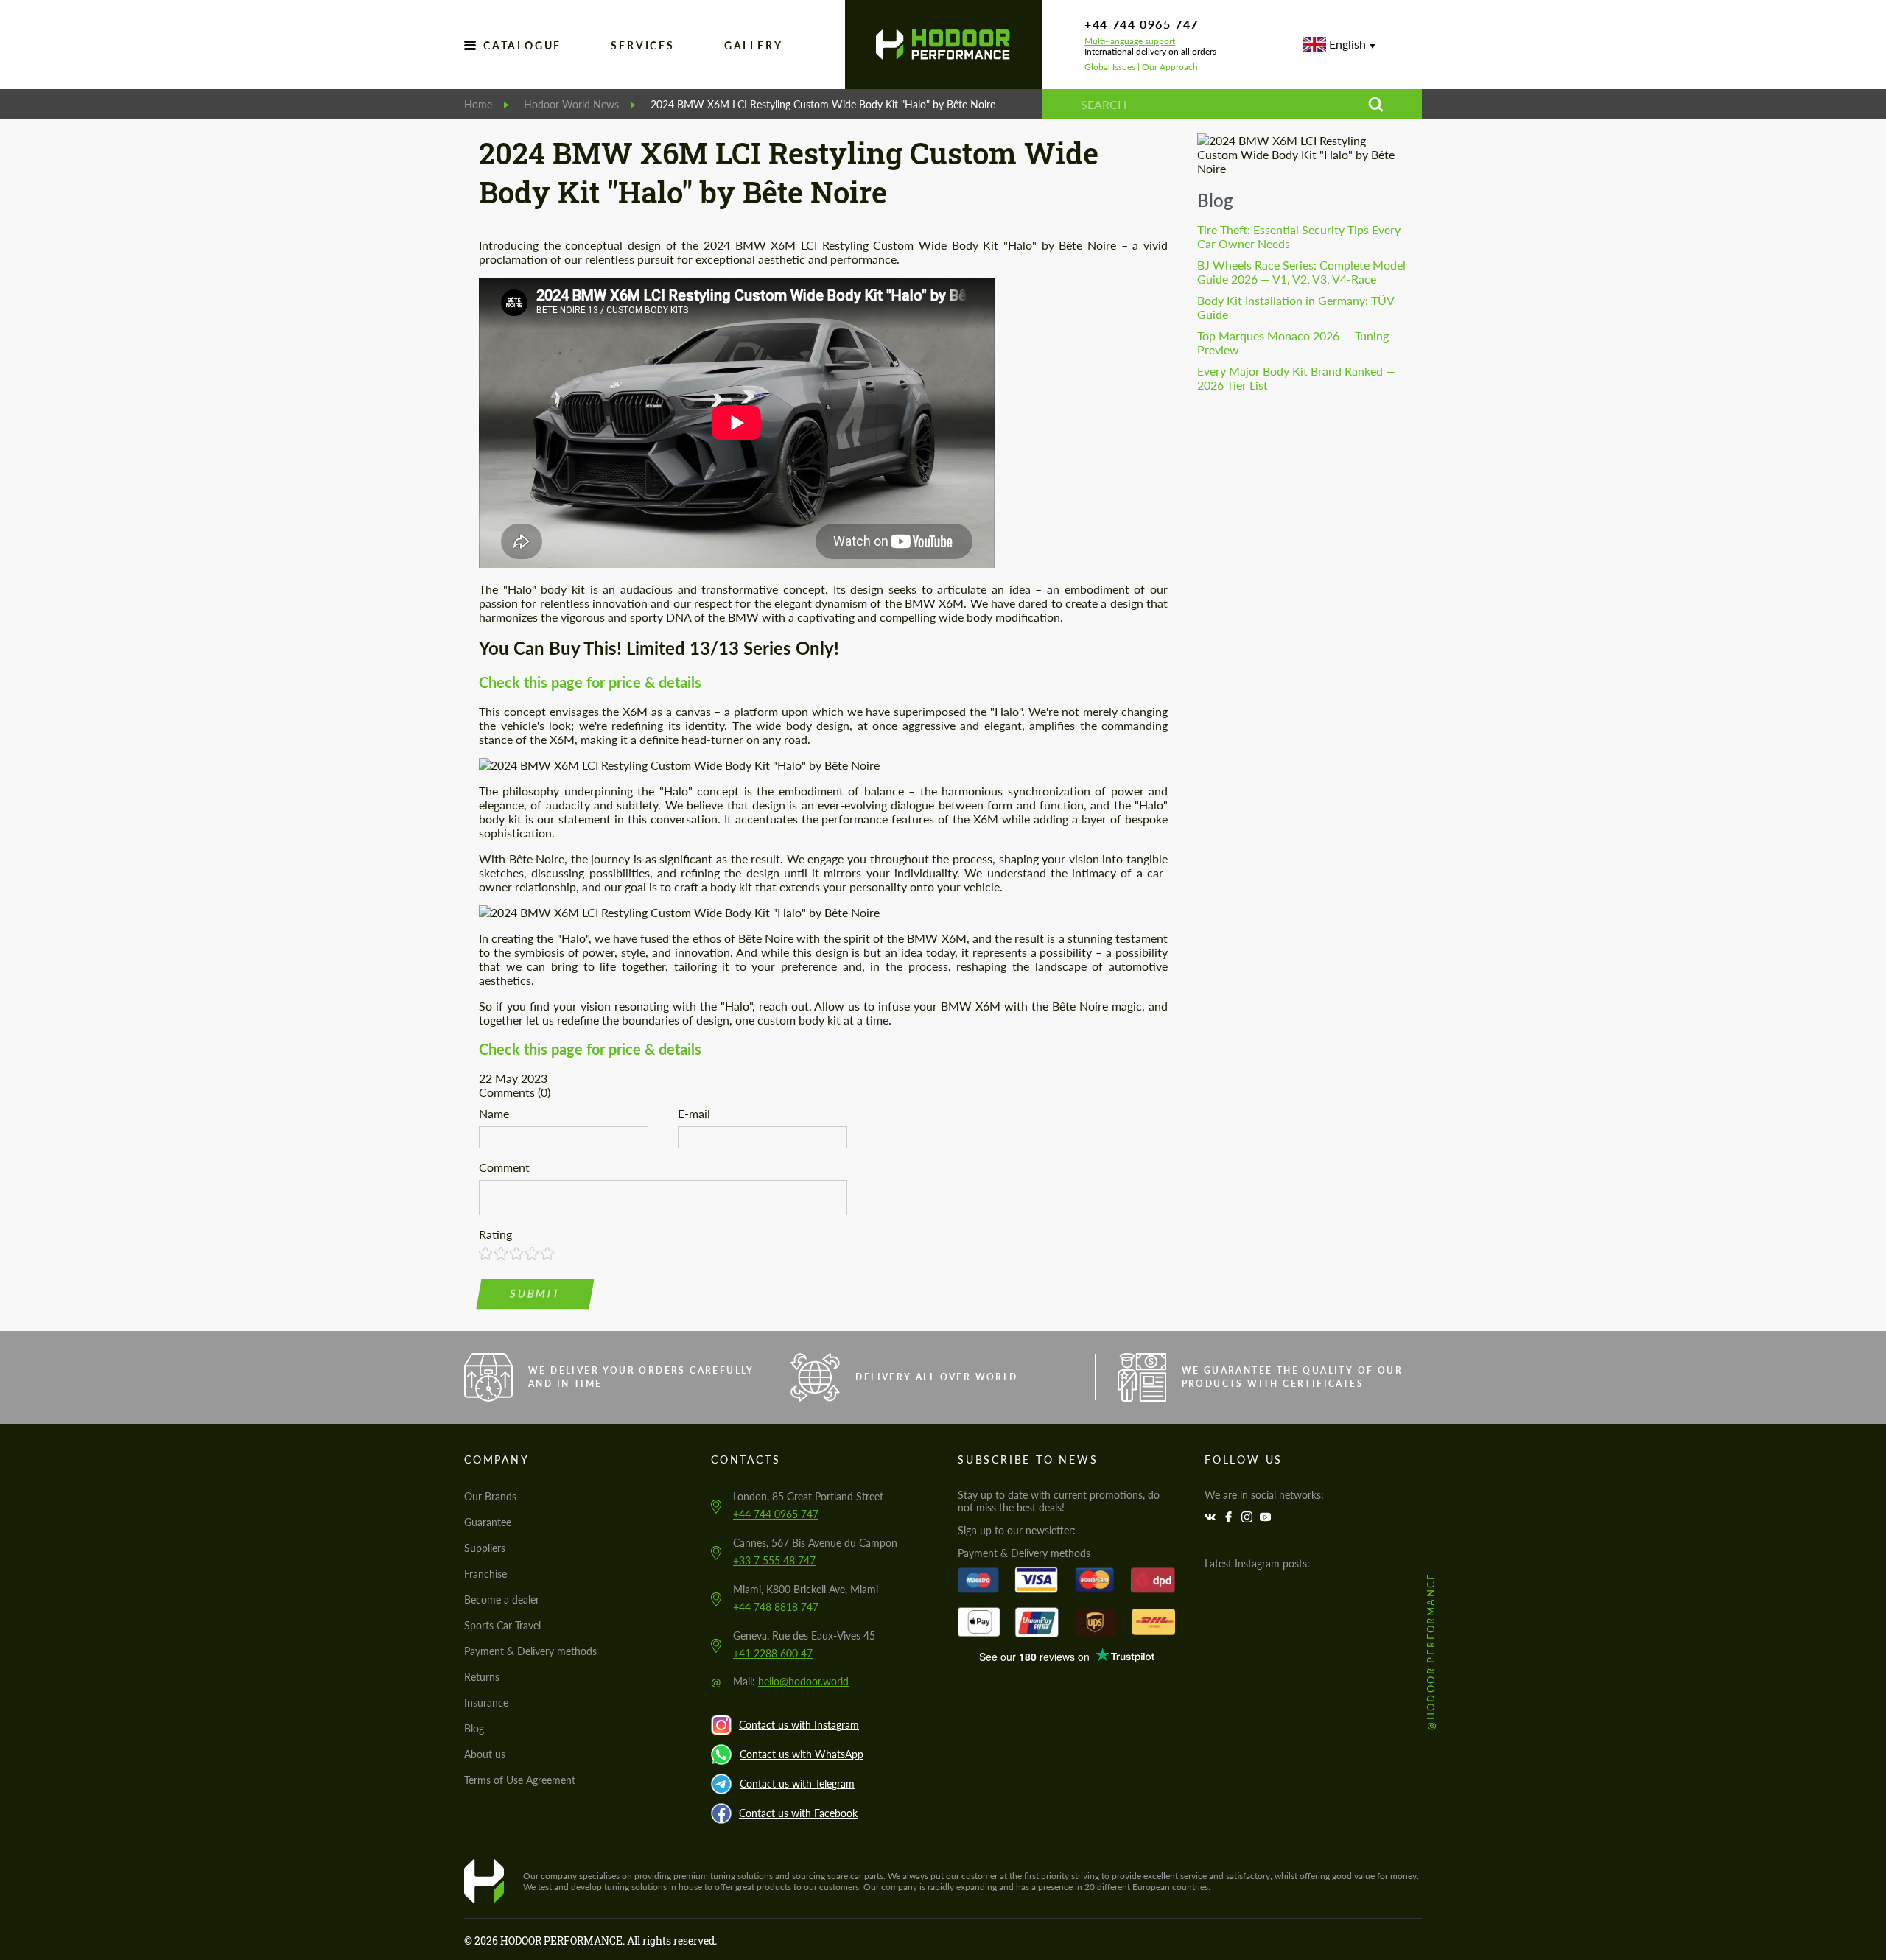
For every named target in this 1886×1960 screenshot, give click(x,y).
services (642, 45)
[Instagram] (1249, 1517)
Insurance (486, 1703)
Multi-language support (1130, 41)
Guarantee (488, 1522)
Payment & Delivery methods (530, 1651)
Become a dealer (502, 1599)
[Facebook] (1230, 1517)
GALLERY (754, 45)
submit (536, 1294)
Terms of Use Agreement (520, 1780)
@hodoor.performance (1431, 1651)
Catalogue (522, 45)
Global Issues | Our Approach (1141, 67)
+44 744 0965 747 (1142, 24)
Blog (1215, 200)
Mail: (791, 1681)
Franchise (485, 1574)
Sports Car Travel (502, 1625)
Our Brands (490, 1496)
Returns (482, 1677)
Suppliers (485, 1548)
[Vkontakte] (1212, 1517)
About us (485, 1754)
